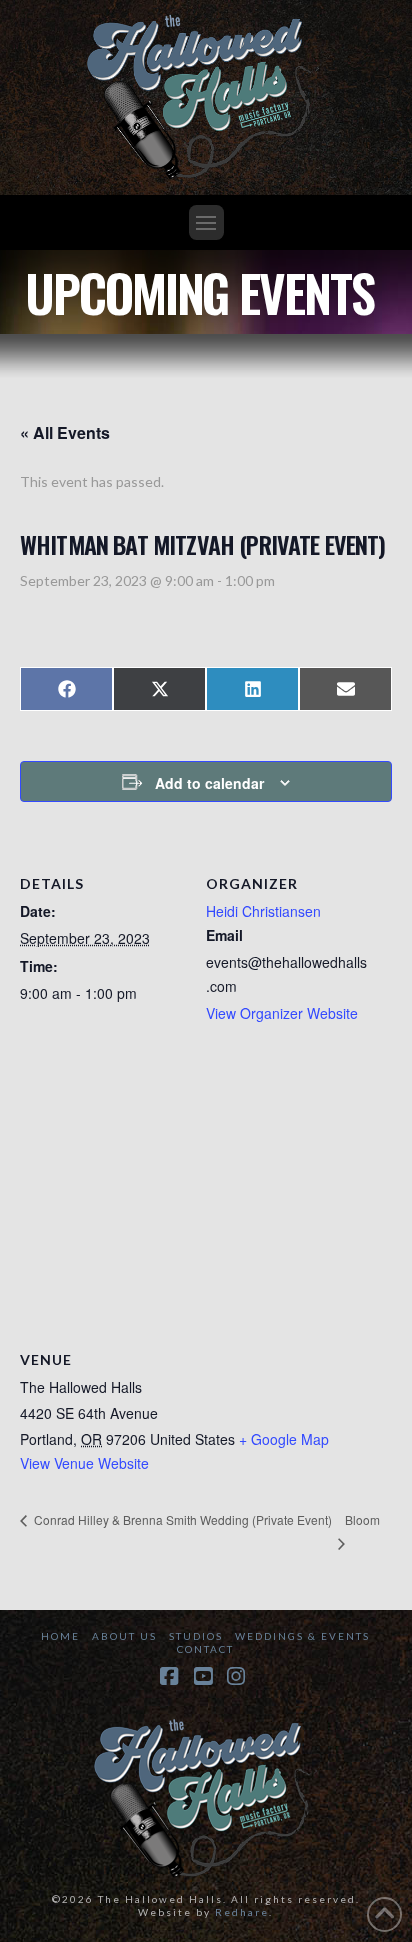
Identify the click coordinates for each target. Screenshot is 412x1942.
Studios (196, 1636)
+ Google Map (284, 1439)
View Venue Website (84, 1463)
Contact (205, 1649)
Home (60, 1636)
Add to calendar (209, 783)
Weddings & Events (302, 1636)
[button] (206, 222)
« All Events (65, 432)
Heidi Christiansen (263, 911)
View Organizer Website (282, 1013)
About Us (124, 1636)
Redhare (242, 1912)
